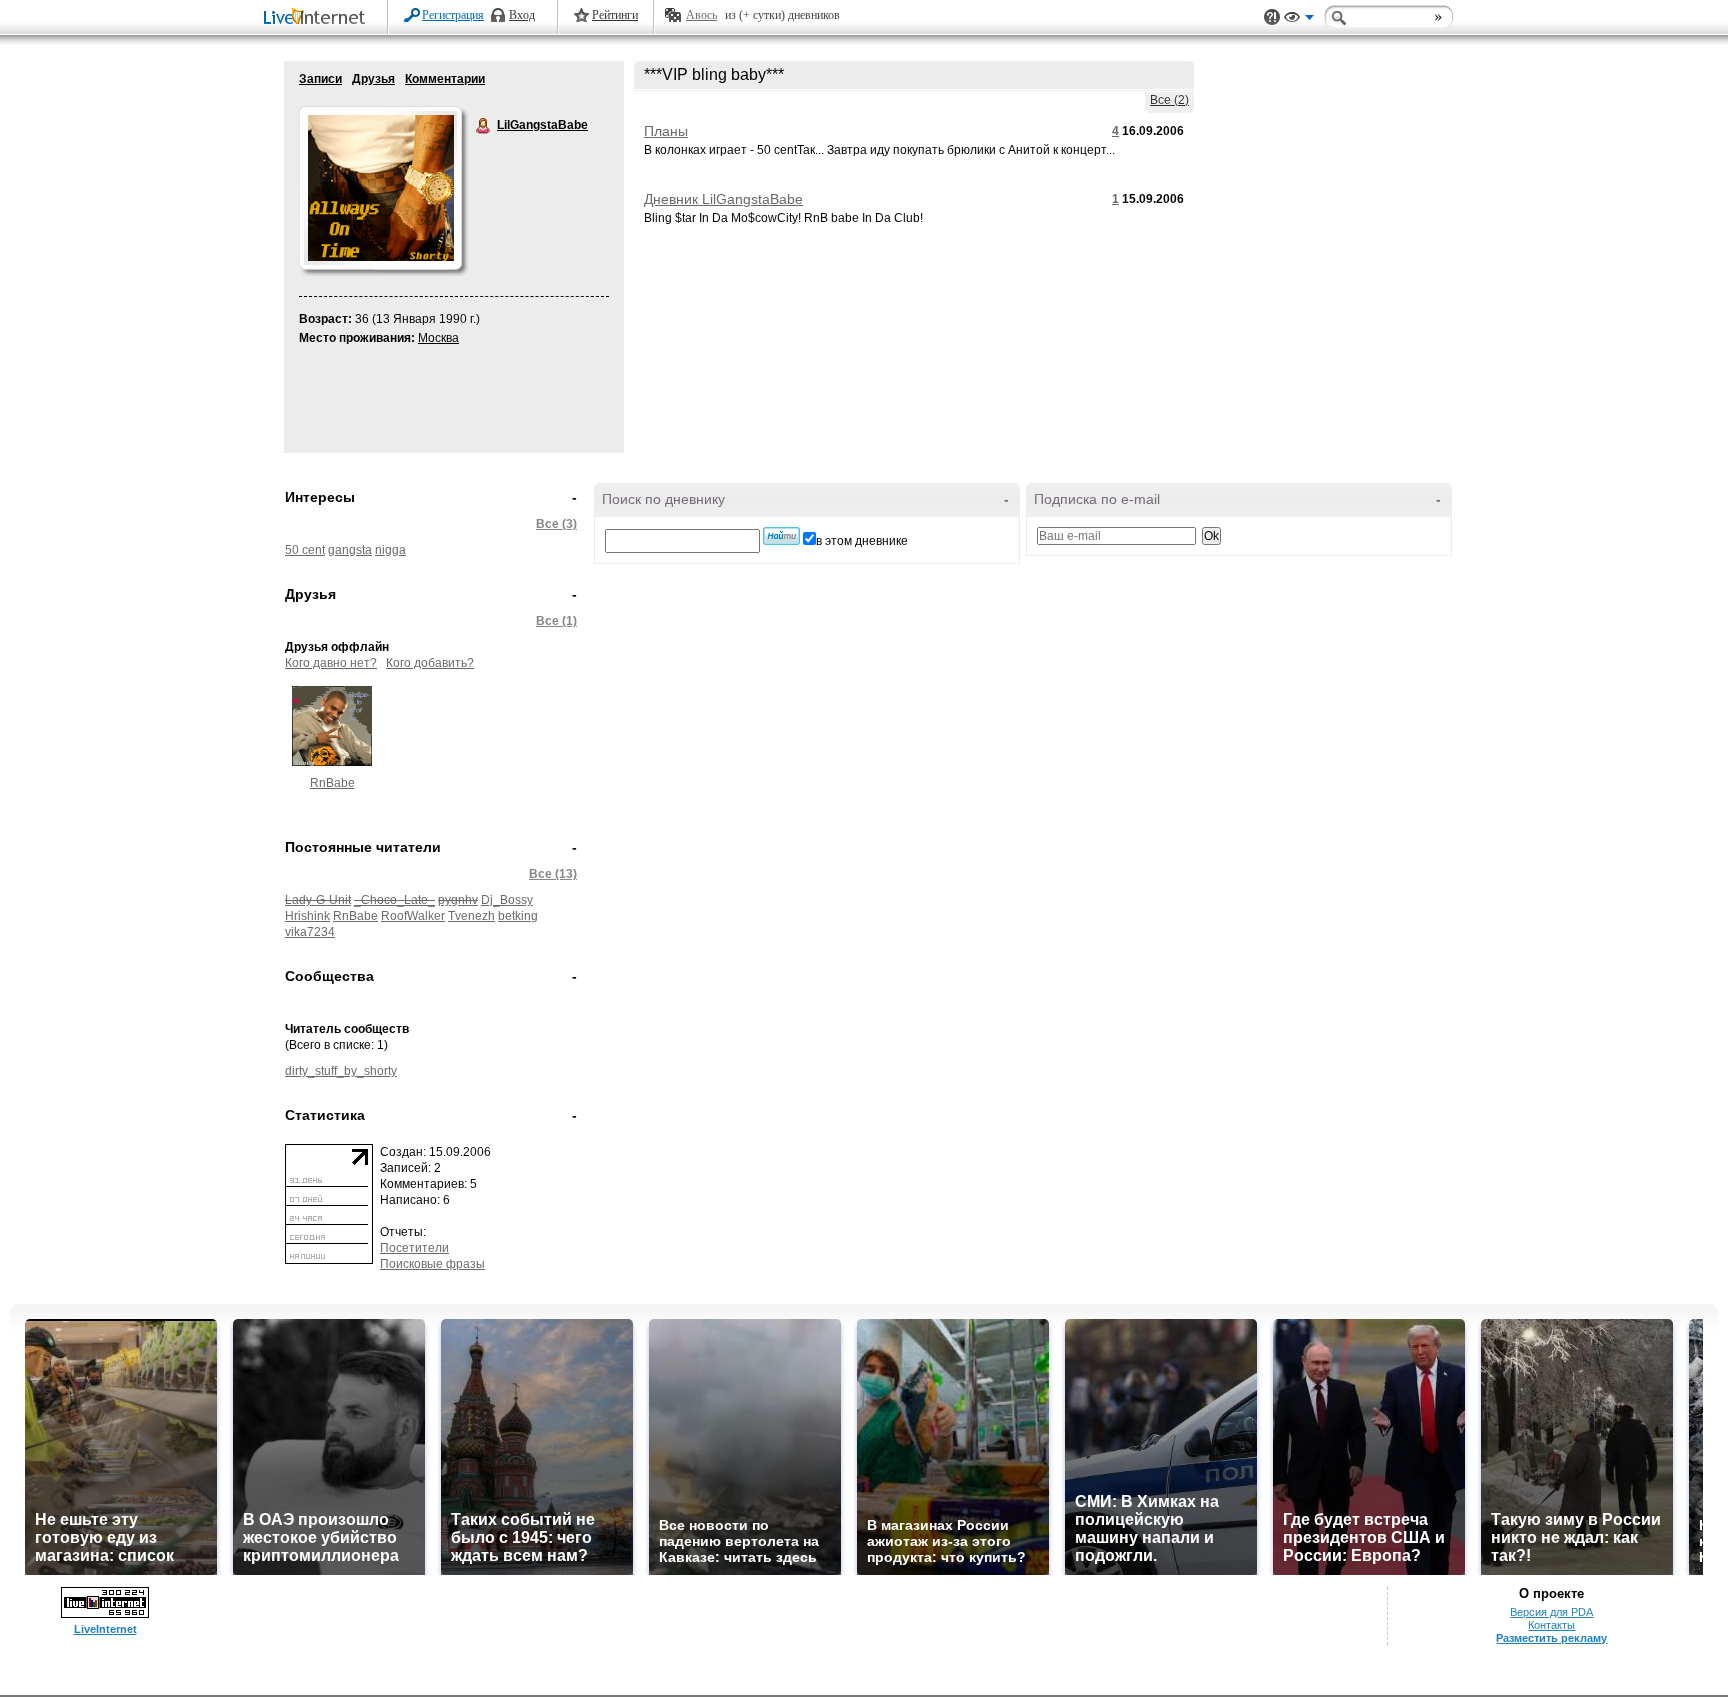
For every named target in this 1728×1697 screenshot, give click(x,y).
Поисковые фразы (432, 1264)
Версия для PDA (1551, 1612)
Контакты (1551, 1625)
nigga (390, 550)
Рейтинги (615, 15)
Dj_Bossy (507, 900)
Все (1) (556, 621)
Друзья (373, 79)
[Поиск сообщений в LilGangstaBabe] (781, 536)
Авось (701, 15)
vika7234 (310, 932)
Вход (522, 15)
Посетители (414, 1248)
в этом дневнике (862, 541)
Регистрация (453, 15)
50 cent (305, 550)
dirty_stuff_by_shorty (341, 1071)
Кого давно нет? (331, 663)
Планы (666, 131)
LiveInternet (318, 18)
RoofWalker (413, 916)
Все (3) (556, 524)
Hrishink (307, 916)
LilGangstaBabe (484, 126)
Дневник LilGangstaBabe (723, 199)
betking (518, 916)
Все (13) (553, 874)
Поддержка (1272, 17)
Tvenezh (471, 916)
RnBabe (332, 783)
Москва (438, 338)
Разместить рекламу (1551, 1638)
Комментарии (445, 79)
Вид (1299, 20)
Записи (320, 79)
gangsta (350, 550)
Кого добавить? (430, 663)
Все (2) (1169, 100)
